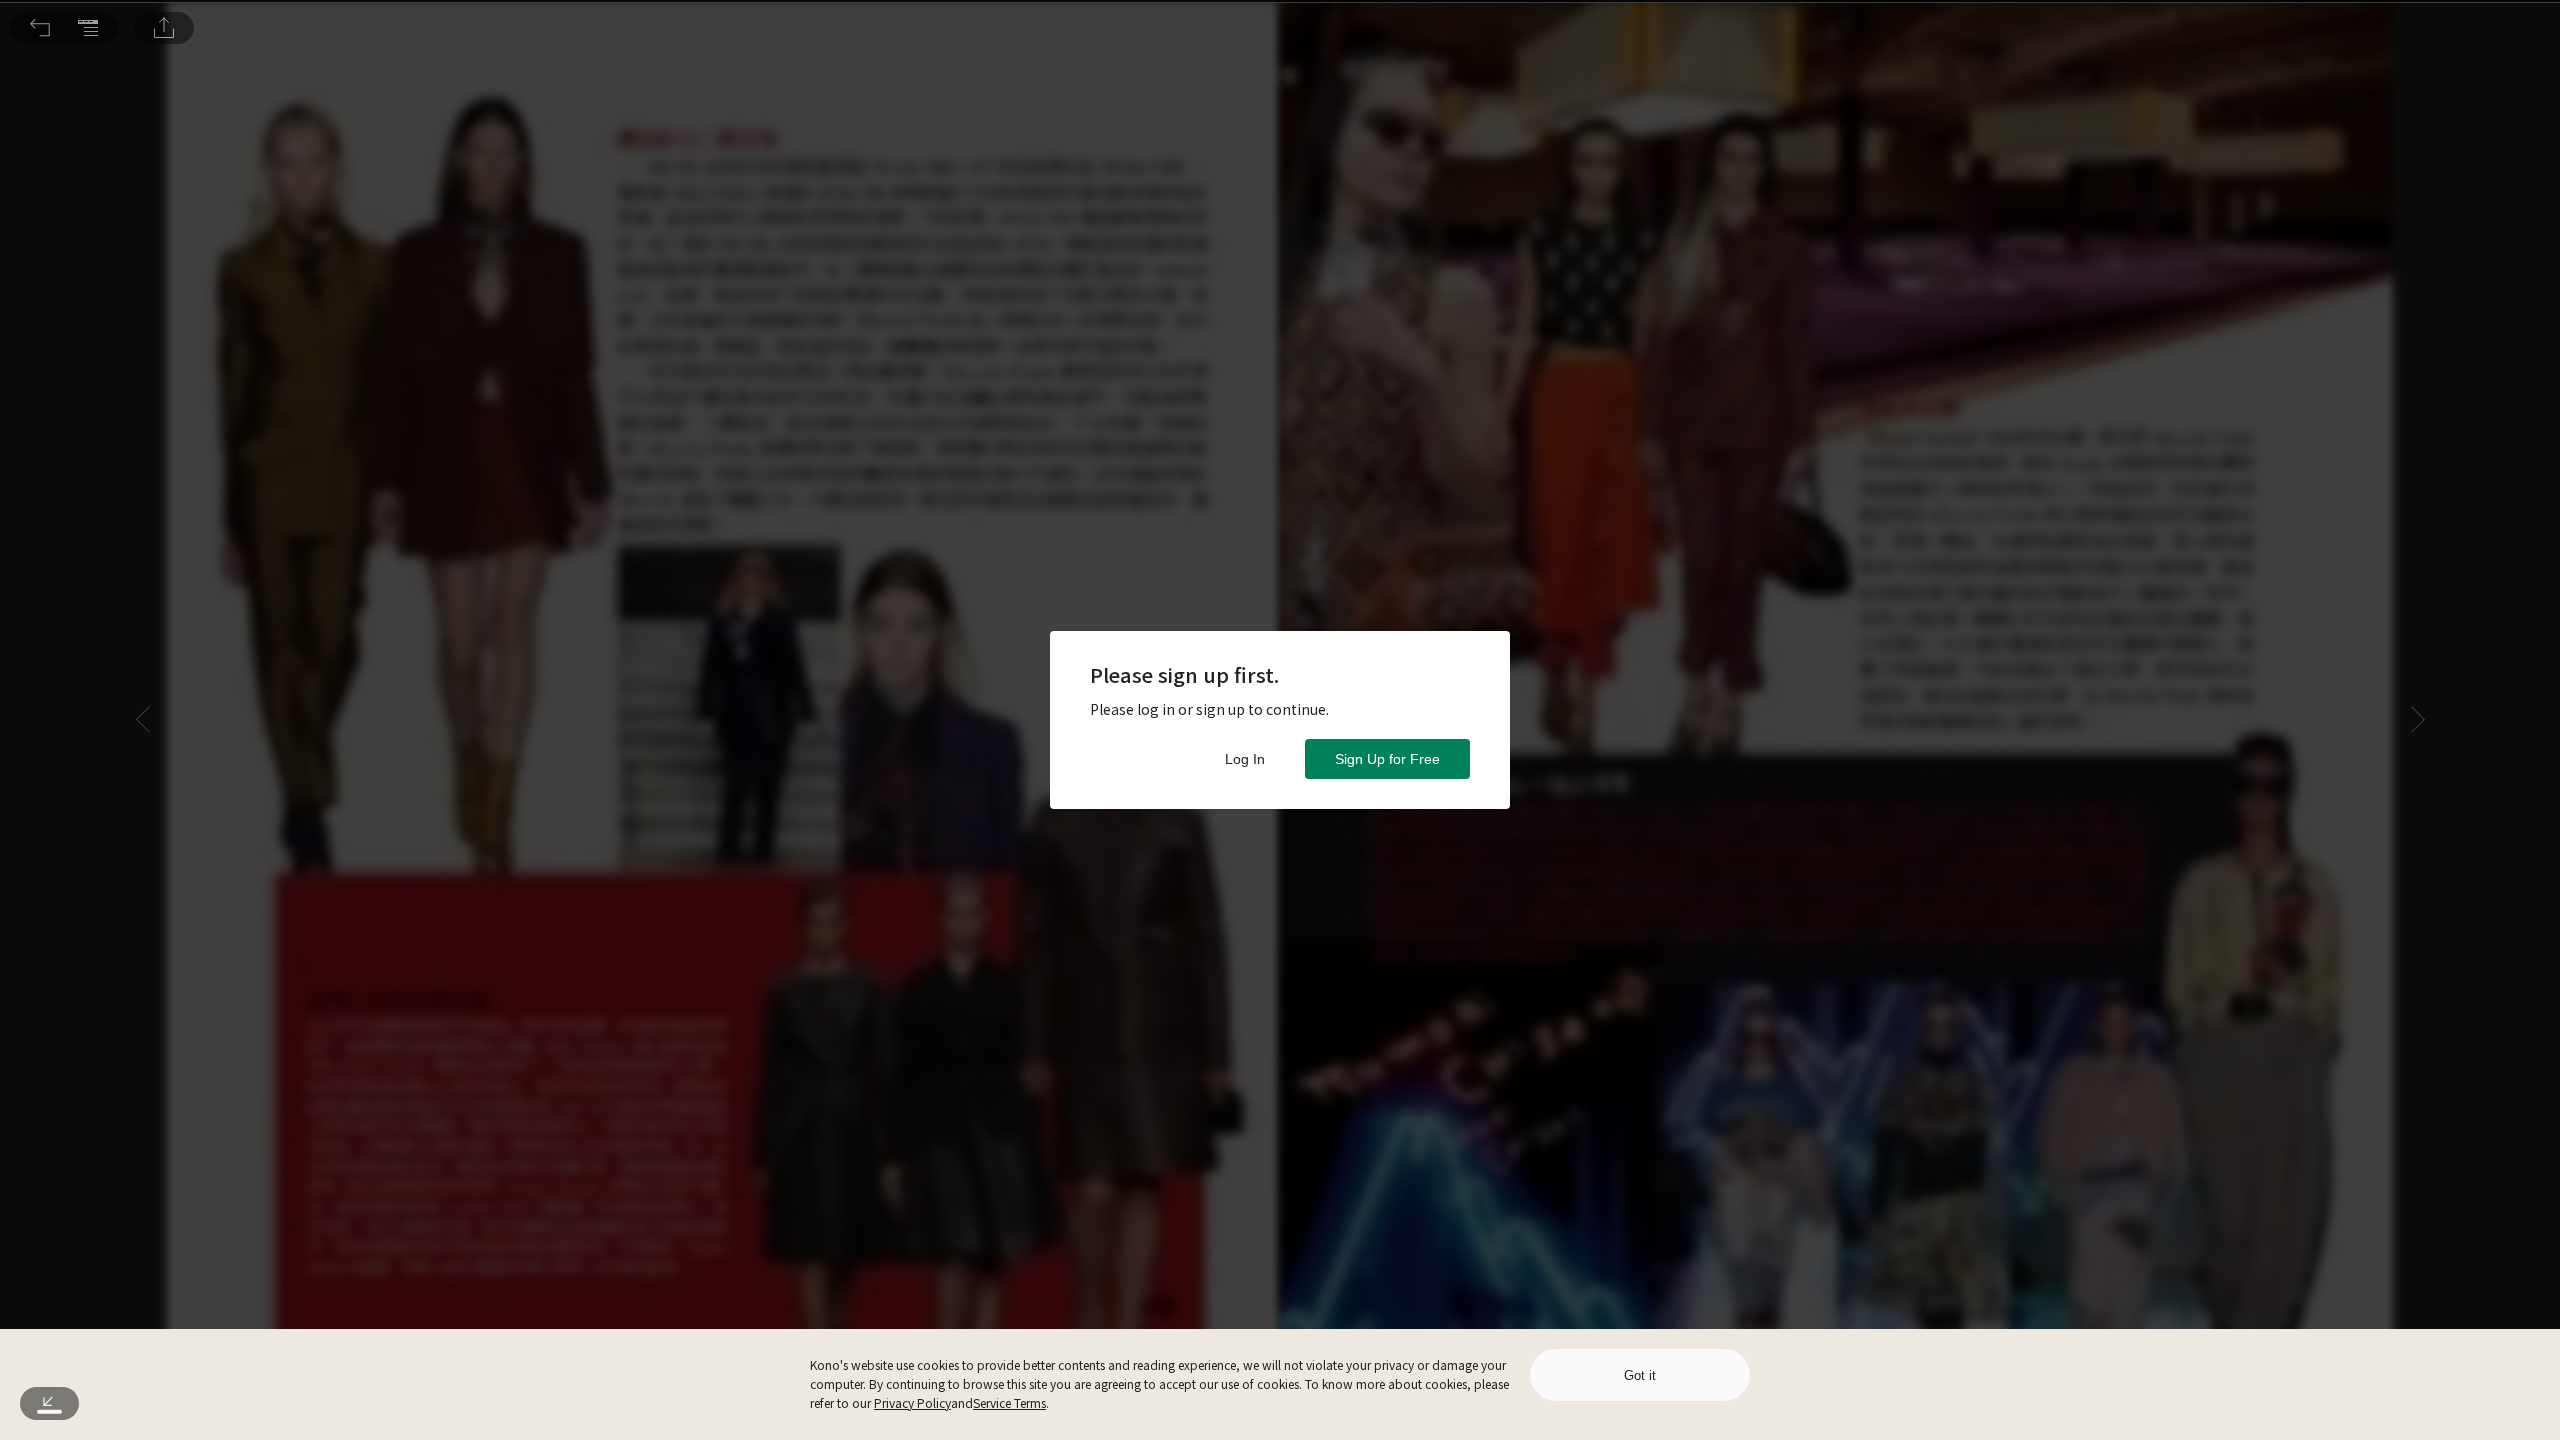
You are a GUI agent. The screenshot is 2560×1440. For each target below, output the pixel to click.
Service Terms (1009, 1402)
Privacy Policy (912, 1402)
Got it (1640, 1375)
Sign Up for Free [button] (1387, 759)
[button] (40, 28)
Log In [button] (1245, 759)
